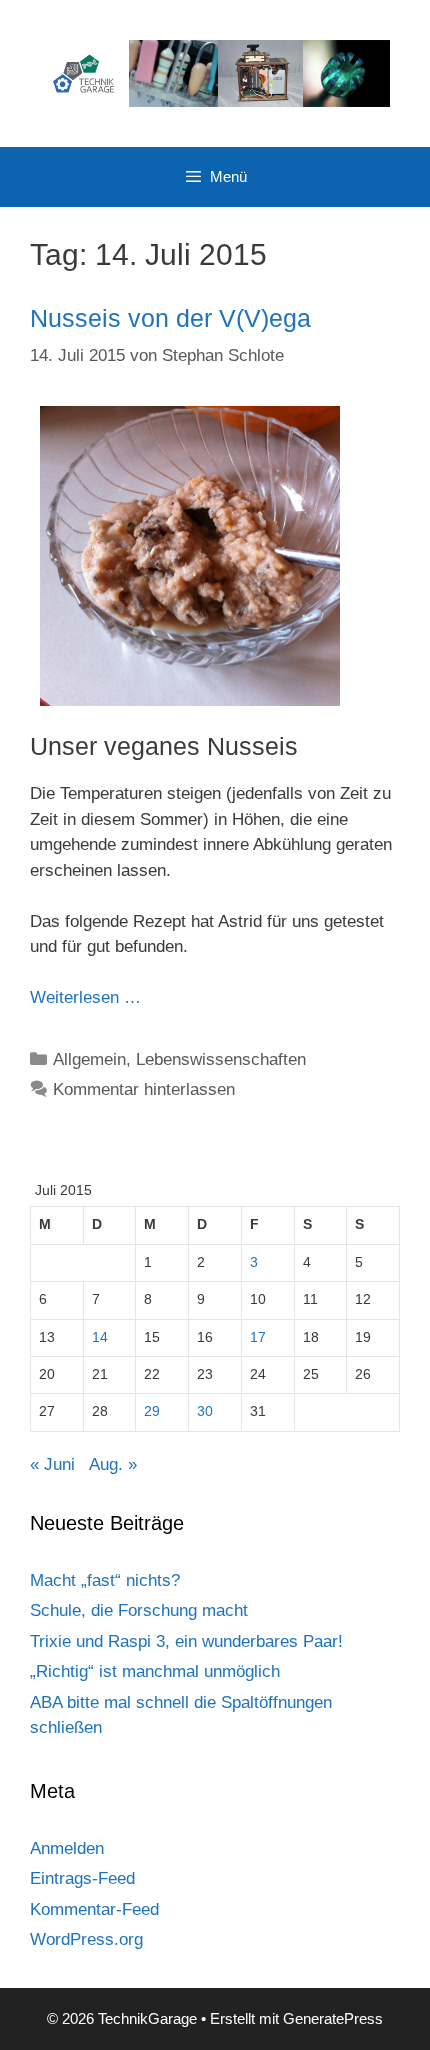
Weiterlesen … (85, 997)
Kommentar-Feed (94, 1909)
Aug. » (113, 1464)
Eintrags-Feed (82, 1878)
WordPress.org (86, 1939)
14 (100, 1337)
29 (152, 1411)
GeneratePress (333, 2018)
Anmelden (67, 1848)
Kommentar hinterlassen (144, 1089)
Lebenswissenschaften (221, 1059)
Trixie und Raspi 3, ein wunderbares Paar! (186, 1641)
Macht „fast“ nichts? (105, 1580)
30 (205, 1411)
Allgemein (89, 1059)
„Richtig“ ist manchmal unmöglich (155, 1671)
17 (258, 1337)
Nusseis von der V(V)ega (170, 318)
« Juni (52, 1464)
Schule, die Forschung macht (139, 1610)
